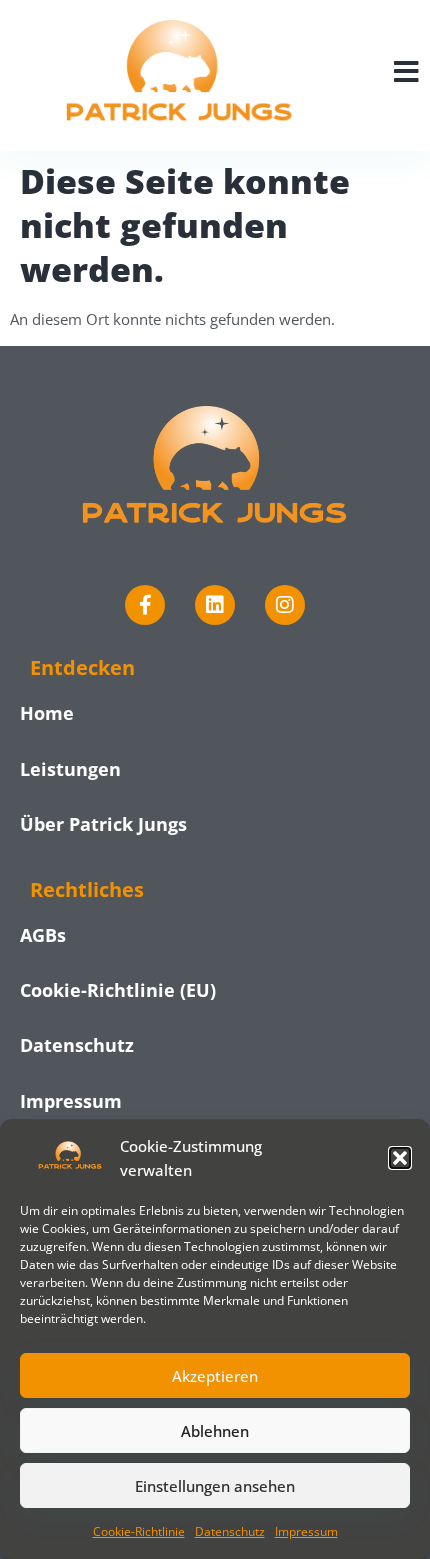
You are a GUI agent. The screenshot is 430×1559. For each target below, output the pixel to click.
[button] (400, 1158)
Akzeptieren (215, 1376)
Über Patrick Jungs (103, 824)
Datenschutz (230, 1531)
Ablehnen (215, 1431)
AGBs (43, 935)
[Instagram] (285, 605)
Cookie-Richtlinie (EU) (118, 990)
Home (47, 713)
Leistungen (70, 769)
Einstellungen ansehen (215, 1486)
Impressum (306, 1531)
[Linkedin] (215, 605)
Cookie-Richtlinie (139, 1531)
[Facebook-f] (145, 605)
